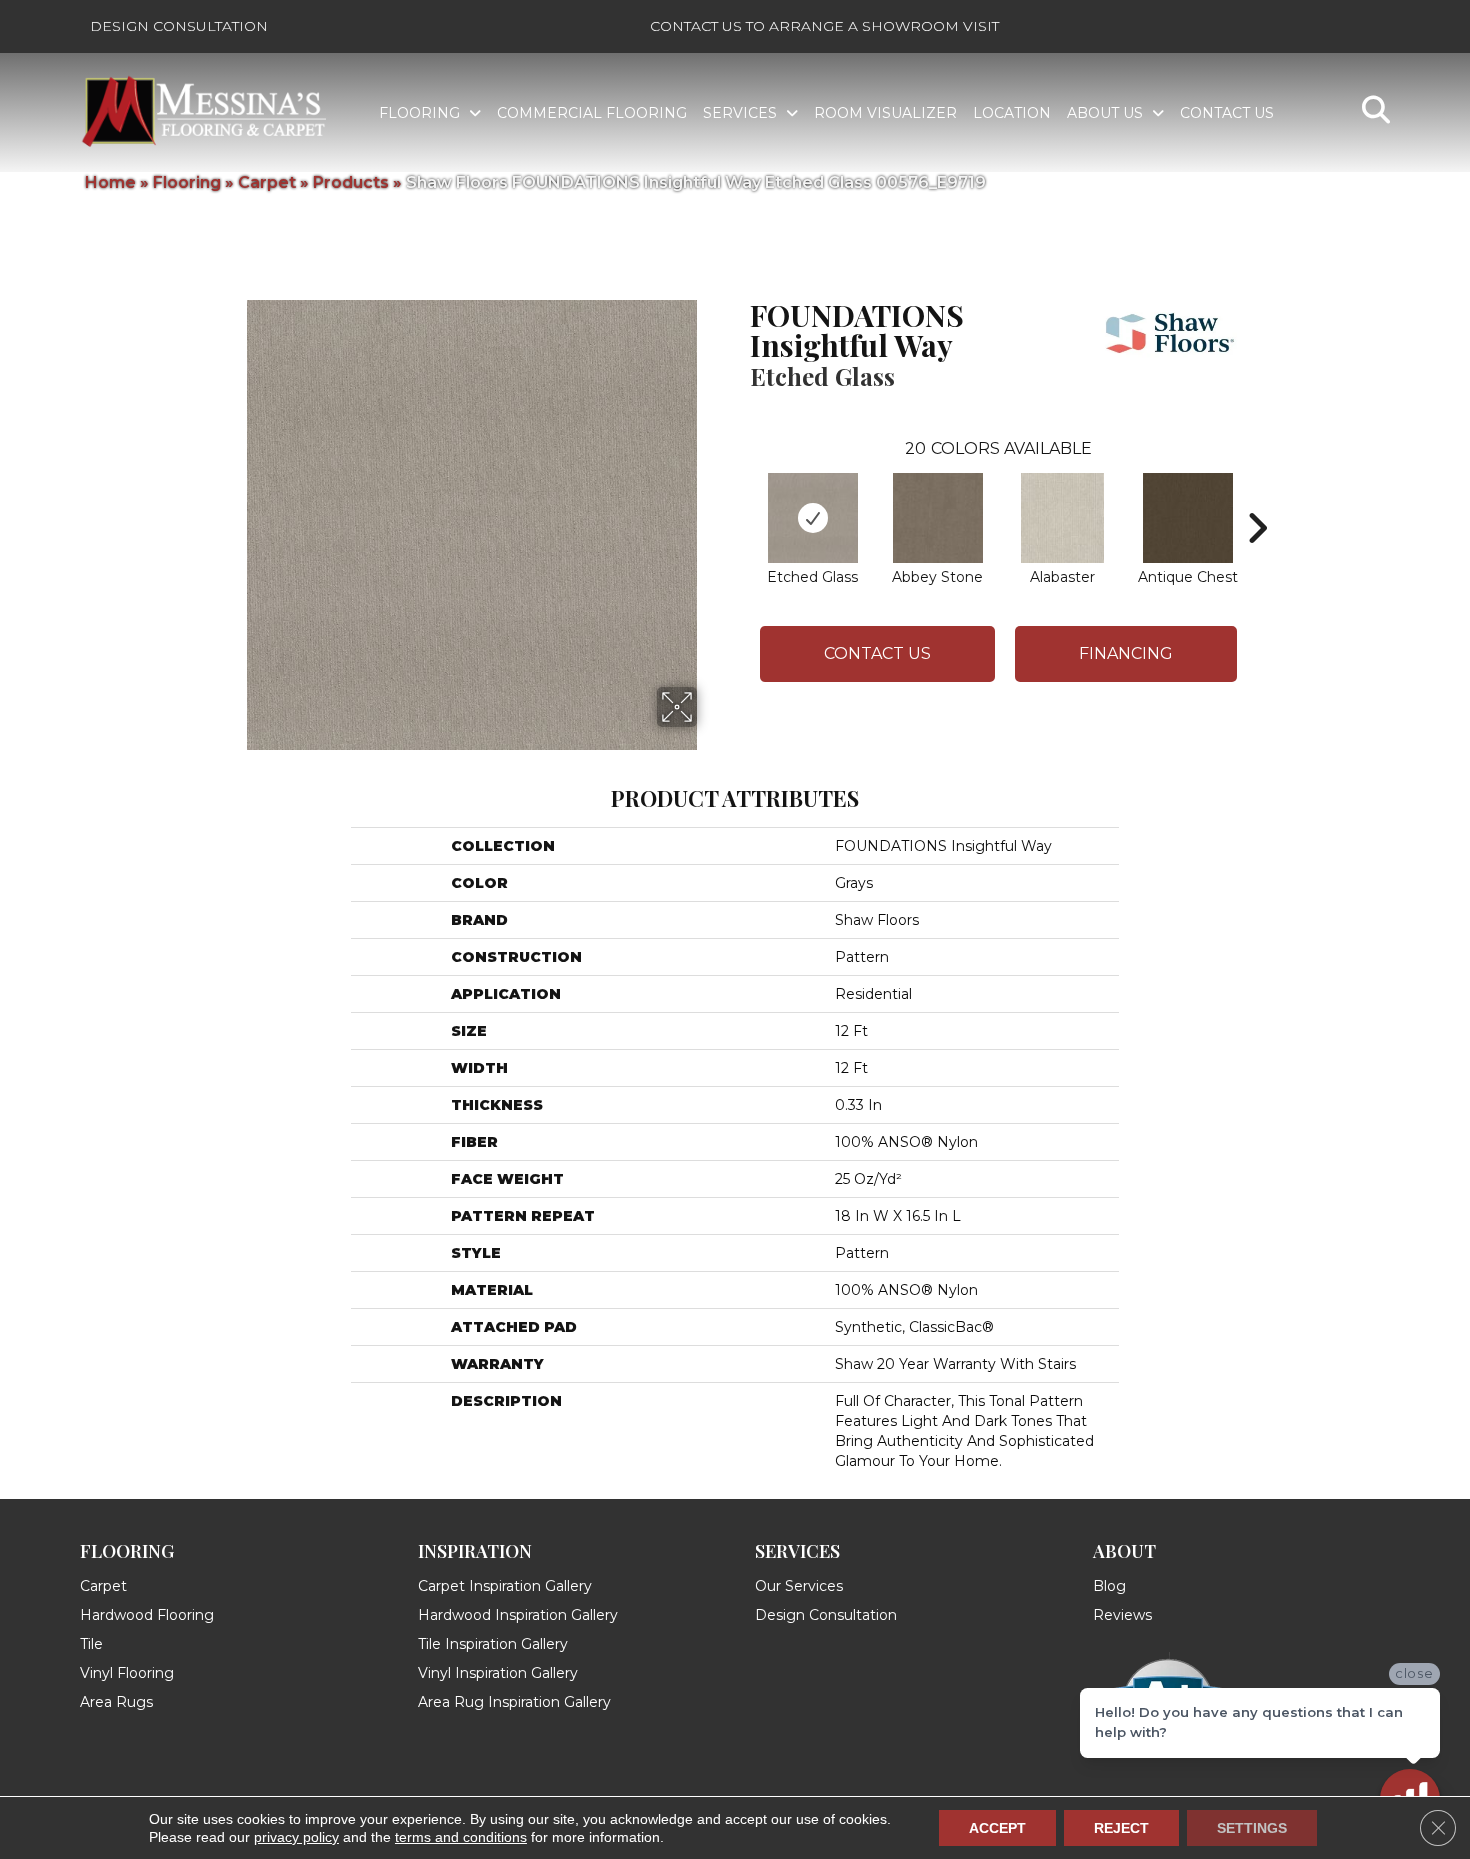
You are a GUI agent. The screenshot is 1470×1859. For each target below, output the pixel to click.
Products (351, 182)
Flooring (187, 182)
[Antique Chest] (1188, 518)
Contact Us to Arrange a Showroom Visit (824, 26)
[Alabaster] (1063, 518)
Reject (1121, 1828)
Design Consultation (179, 26)
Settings (1252, 1828)
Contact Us (877, 653)
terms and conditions (461, 1837)
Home (110, 182)
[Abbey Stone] (938, 518)
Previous (740, 498)
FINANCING (1126, 653)
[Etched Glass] (813, 518)
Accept (997, 1828)
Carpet (267, 182)
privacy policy (296, 1837)
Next (1257, 498)
